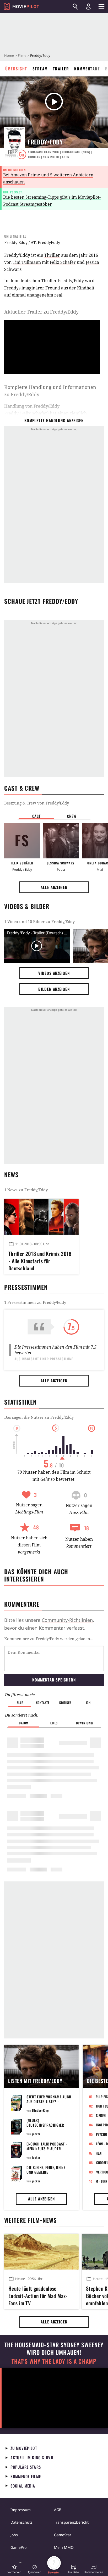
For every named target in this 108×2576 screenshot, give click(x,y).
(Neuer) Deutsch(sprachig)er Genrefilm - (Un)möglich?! (45, 2127)
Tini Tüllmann (27, 262)
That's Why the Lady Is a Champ (54, 2361)
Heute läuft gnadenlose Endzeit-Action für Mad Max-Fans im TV (38, 2295)
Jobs (14, 2535)
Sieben (101, 2115)
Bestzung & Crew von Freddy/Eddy (37, 803)
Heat (99, 2153)
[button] (14, 2569)
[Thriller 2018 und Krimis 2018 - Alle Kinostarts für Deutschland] (41, 1217)
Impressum (21, 2510)
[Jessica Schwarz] (61, 841)
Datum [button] (24, 1723)
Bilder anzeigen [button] (54, 989)
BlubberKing (40, 2110)
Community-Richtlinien (67, 1620)
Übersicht (16, 69)
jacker (36, 2134)
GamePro (18, 2547)
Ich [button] (88, 1703)
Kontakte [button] (43, 1703)
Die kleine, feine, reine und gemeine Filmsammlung (46, 2172)
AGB (58, 2510)
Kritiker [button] (65, 1703)
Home (9, 55)
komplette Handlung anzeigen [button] (54, 420)
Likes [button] (54, 1723)
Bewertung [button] (84, 1723)
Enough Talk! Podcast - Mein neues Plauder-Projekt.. (47, 2148)
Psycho (102, 2134)
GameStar (63, 2535)
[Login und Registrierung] (88, 7)
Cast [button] (36, 816)
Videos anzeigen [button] (54, 973)
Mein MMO (64, 2547)
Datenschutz (21, 2522)
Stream (40, 69)
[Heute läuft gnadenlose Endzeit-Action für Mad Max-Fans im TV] (41, 2252)
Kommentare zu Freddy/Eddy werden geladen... (49, 1639)
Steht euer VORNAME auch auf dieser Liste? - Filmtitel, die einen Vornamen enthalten (49, 2104)
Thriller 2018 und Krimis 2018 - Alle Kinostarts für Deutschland (40, 1260)
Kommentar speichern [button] (54, 1680)
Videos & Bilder (27, 906)
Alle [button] (20, 1703)
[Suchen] (75, 7)
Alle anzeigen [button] (54, 887)
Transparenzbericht (71, 2522)
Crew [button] (72, 816)
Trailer (61, 69)
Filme (22, 55)
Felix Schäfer (63, 262)
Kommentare (87, 69)
